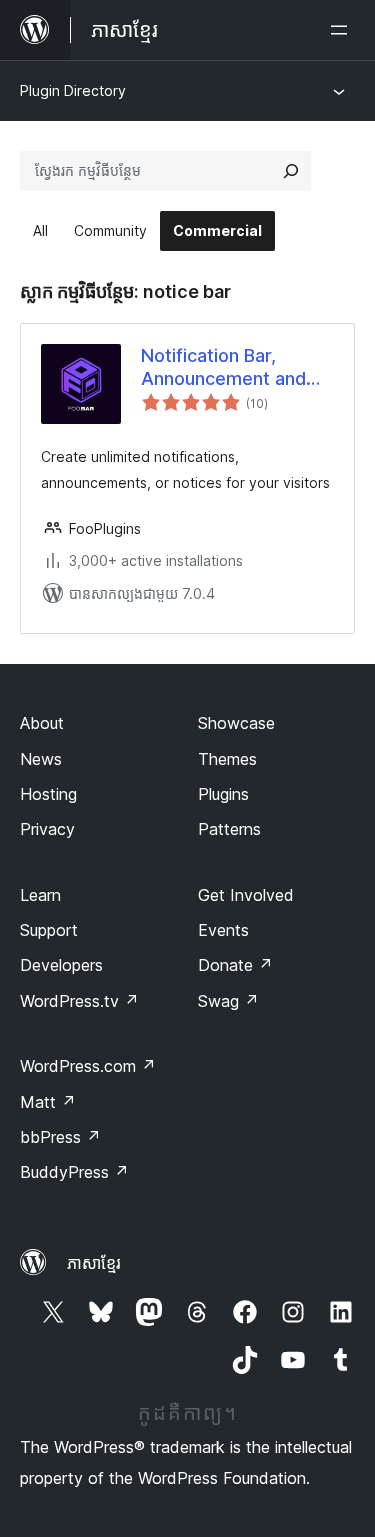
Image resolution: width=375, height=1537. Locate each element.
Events (223, 930)
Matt (48, 1102)
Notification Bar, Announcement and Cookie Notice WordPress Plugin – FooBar (223, 368)
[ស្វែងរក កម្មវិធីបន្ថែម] (291, 171)
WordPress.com (88, 1066)
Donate (235, 965)
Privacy (47, 829)
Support (49, 930)
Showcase (236, 723)
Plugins (223, 794)
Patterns (229, 829)
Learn (40, 895)
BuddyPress (74, 1172)
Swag (228, 1001)
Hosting (48, 794)
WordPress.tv (79, 1001)
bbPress (60, 1137)
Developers (61, 965)
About (42, 723)
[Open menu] (343, 30)
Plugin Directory (73, 90)
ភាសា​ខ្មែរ (94, 1263)
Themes (227, 759)
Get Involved (246, 895)
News (41, 759)
